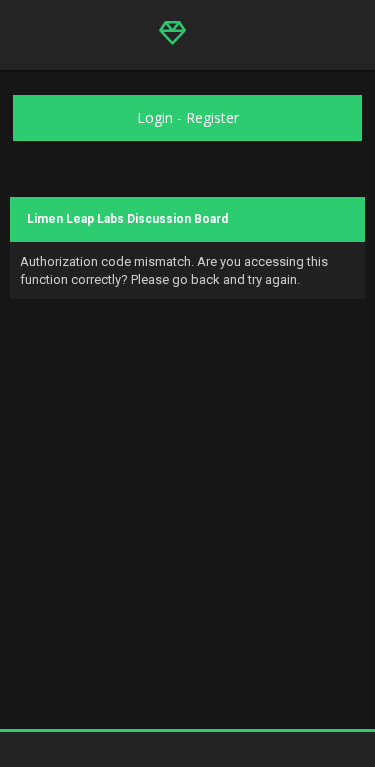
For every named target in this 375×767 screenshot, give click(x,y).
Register (212, 117)
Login (155, 117)
